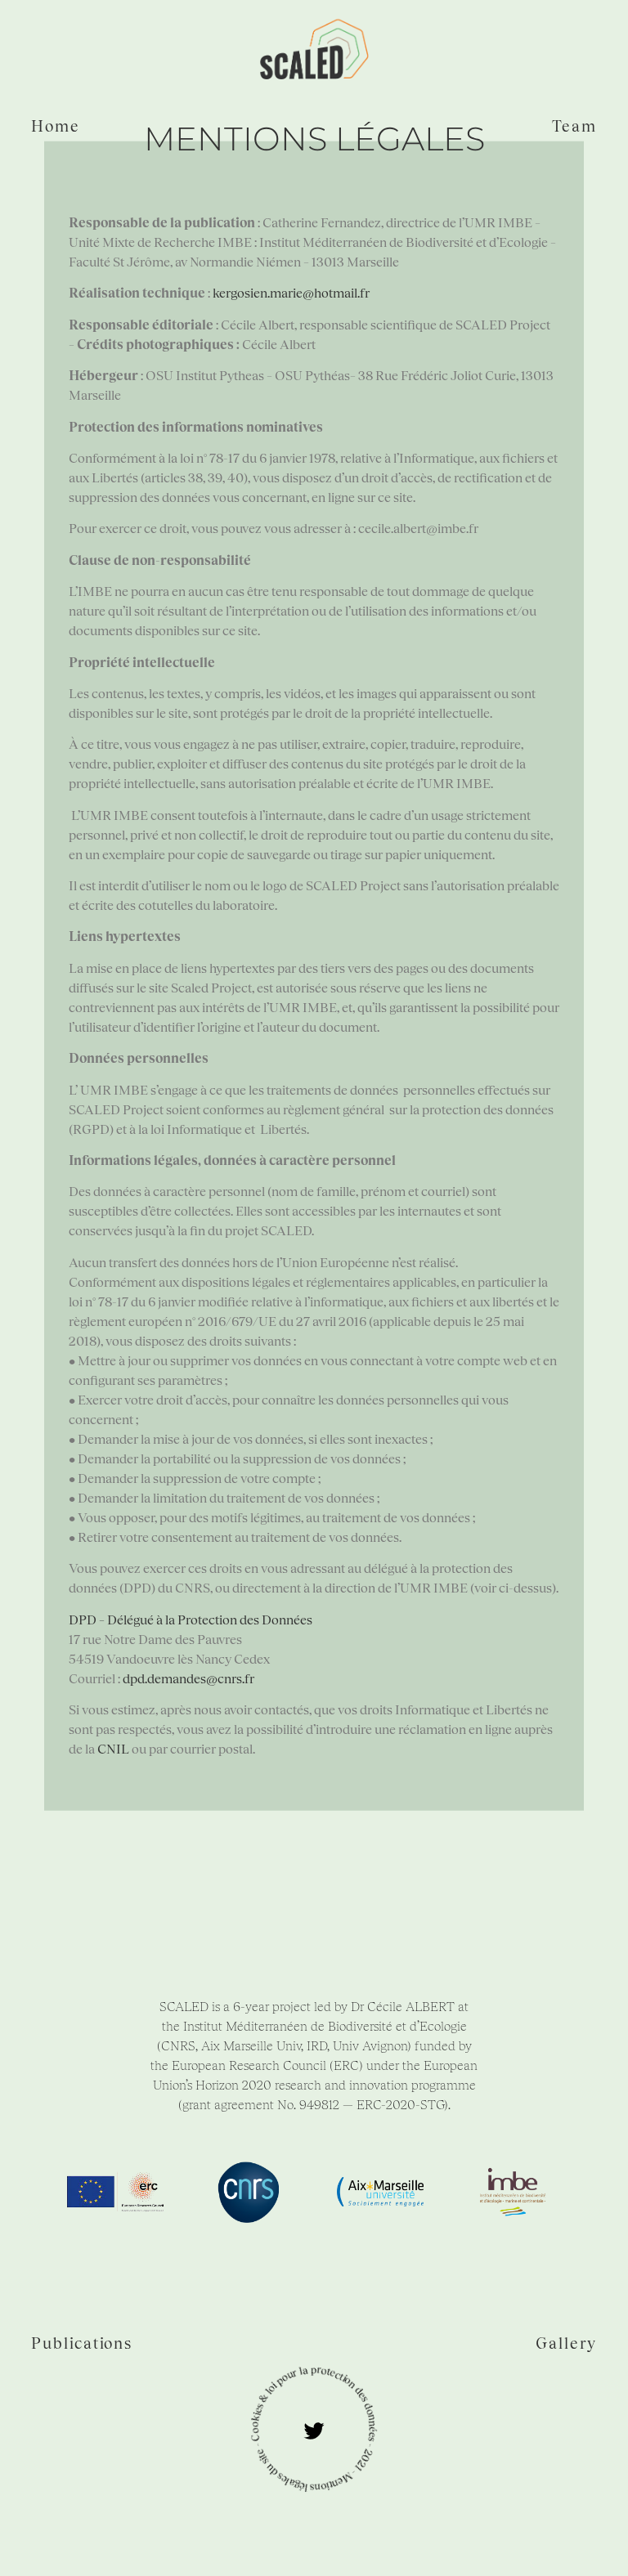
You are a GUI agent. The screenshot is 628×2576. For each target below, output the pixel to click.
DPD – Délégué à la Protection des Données (191, 1618)
